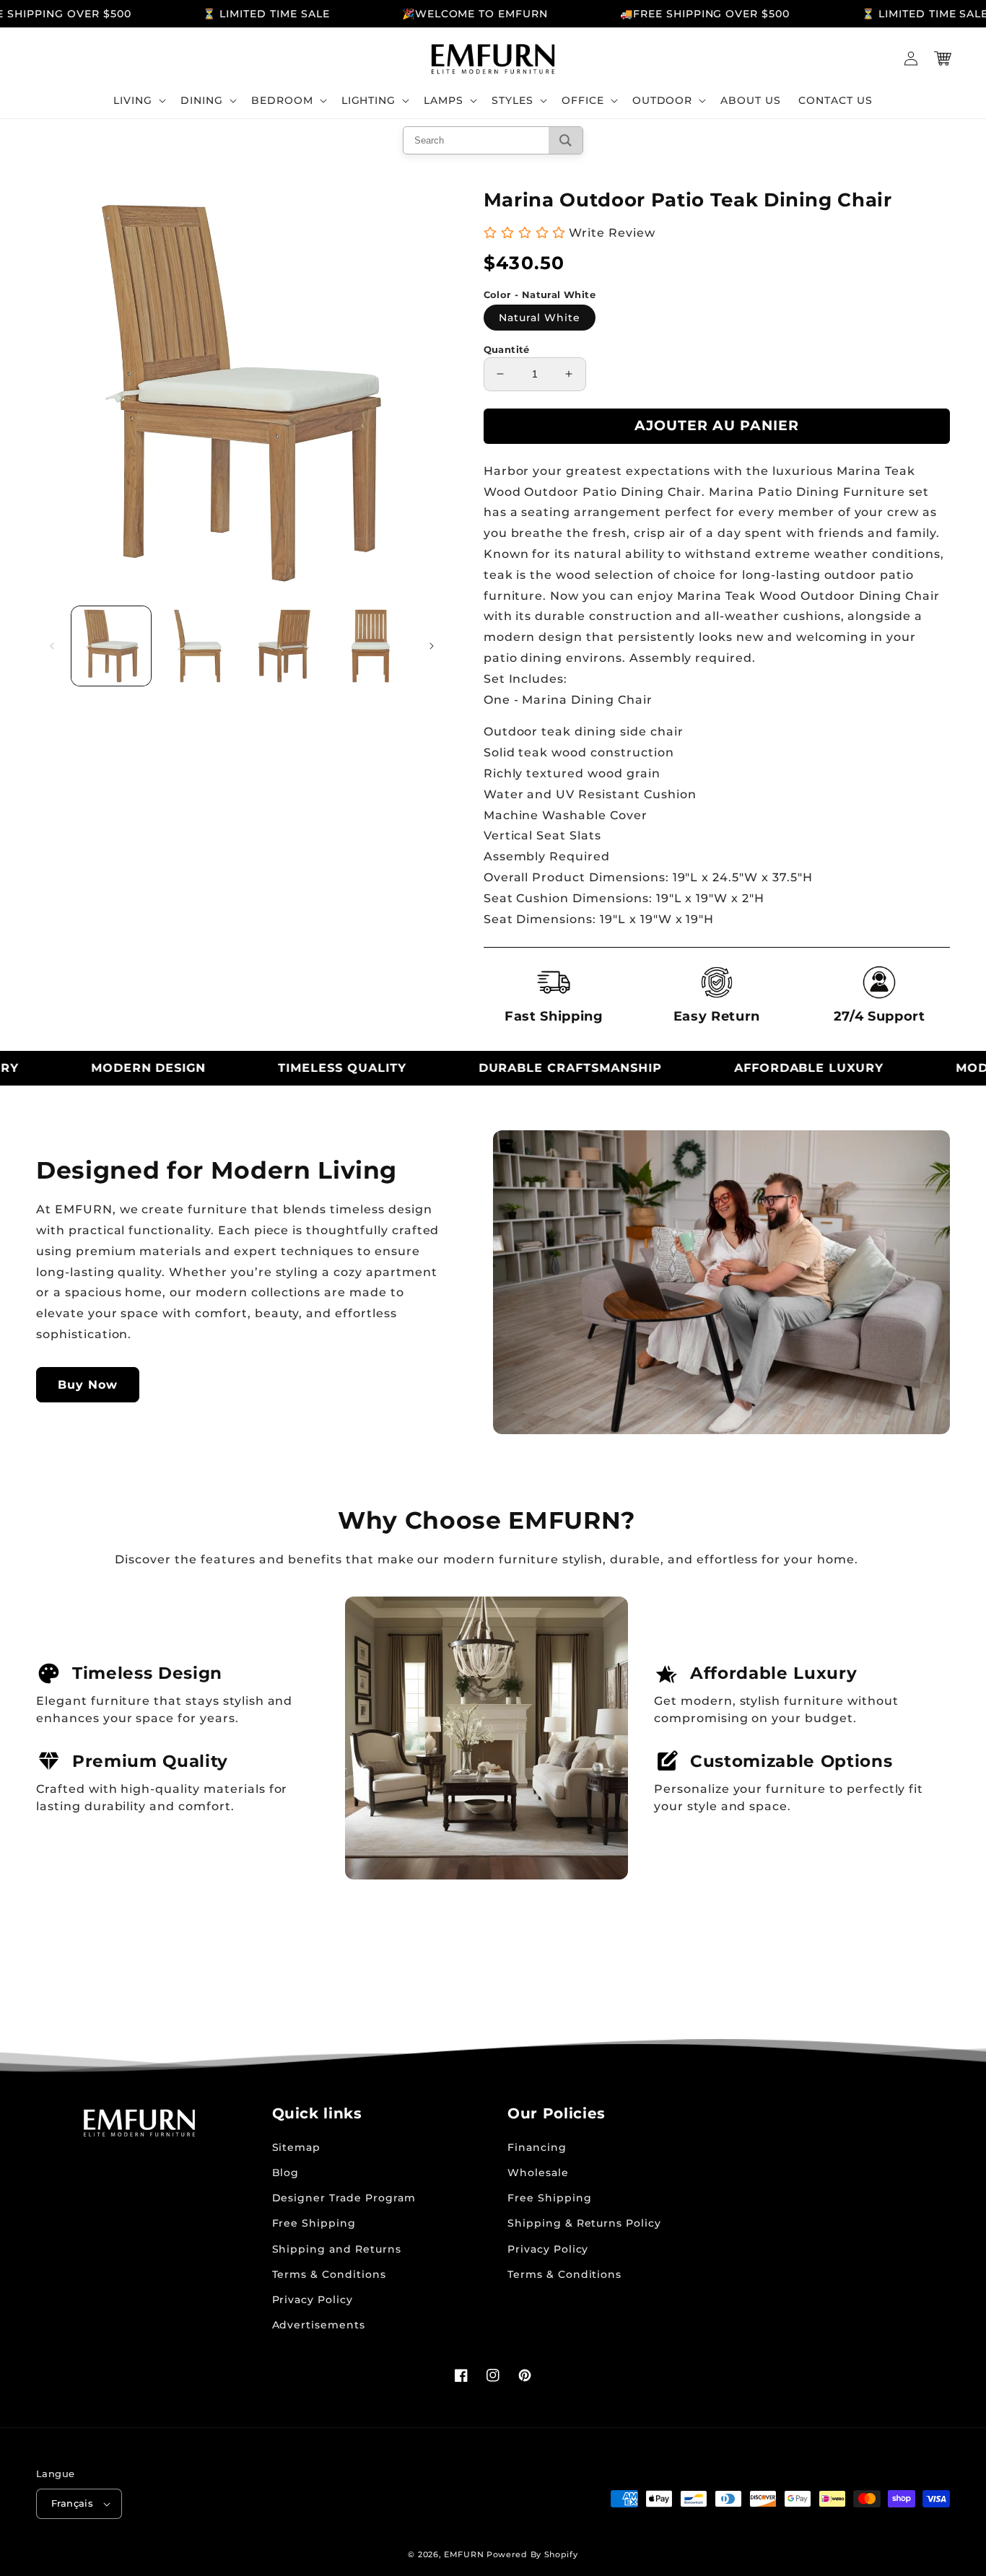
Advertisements (319, 2325)
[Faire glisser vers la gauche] (52, 646)
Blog (286, 2173)
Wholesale (538, 2173)
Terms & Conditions (329, 2274)
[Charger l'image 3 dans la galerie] (284, 646)
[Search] (566, 140)
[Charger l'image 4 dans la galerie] (371, 646)
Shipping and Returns (337, 2249)
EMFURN (464, 2554)
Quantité (507, 349)
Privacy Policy (313, 2300)
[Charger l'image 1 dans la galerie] (111, 646)
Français (72, 2503)
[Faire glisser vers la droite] (432, 646)
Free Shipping (314, 2223)
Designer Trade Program (344, 2198)
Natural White (540, 318)
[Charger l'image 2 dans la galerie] (198, 646)
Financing (537, 2147)
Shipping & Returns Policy (584, 2223)
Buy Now (88, 1385)
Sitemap (297, 2147)
